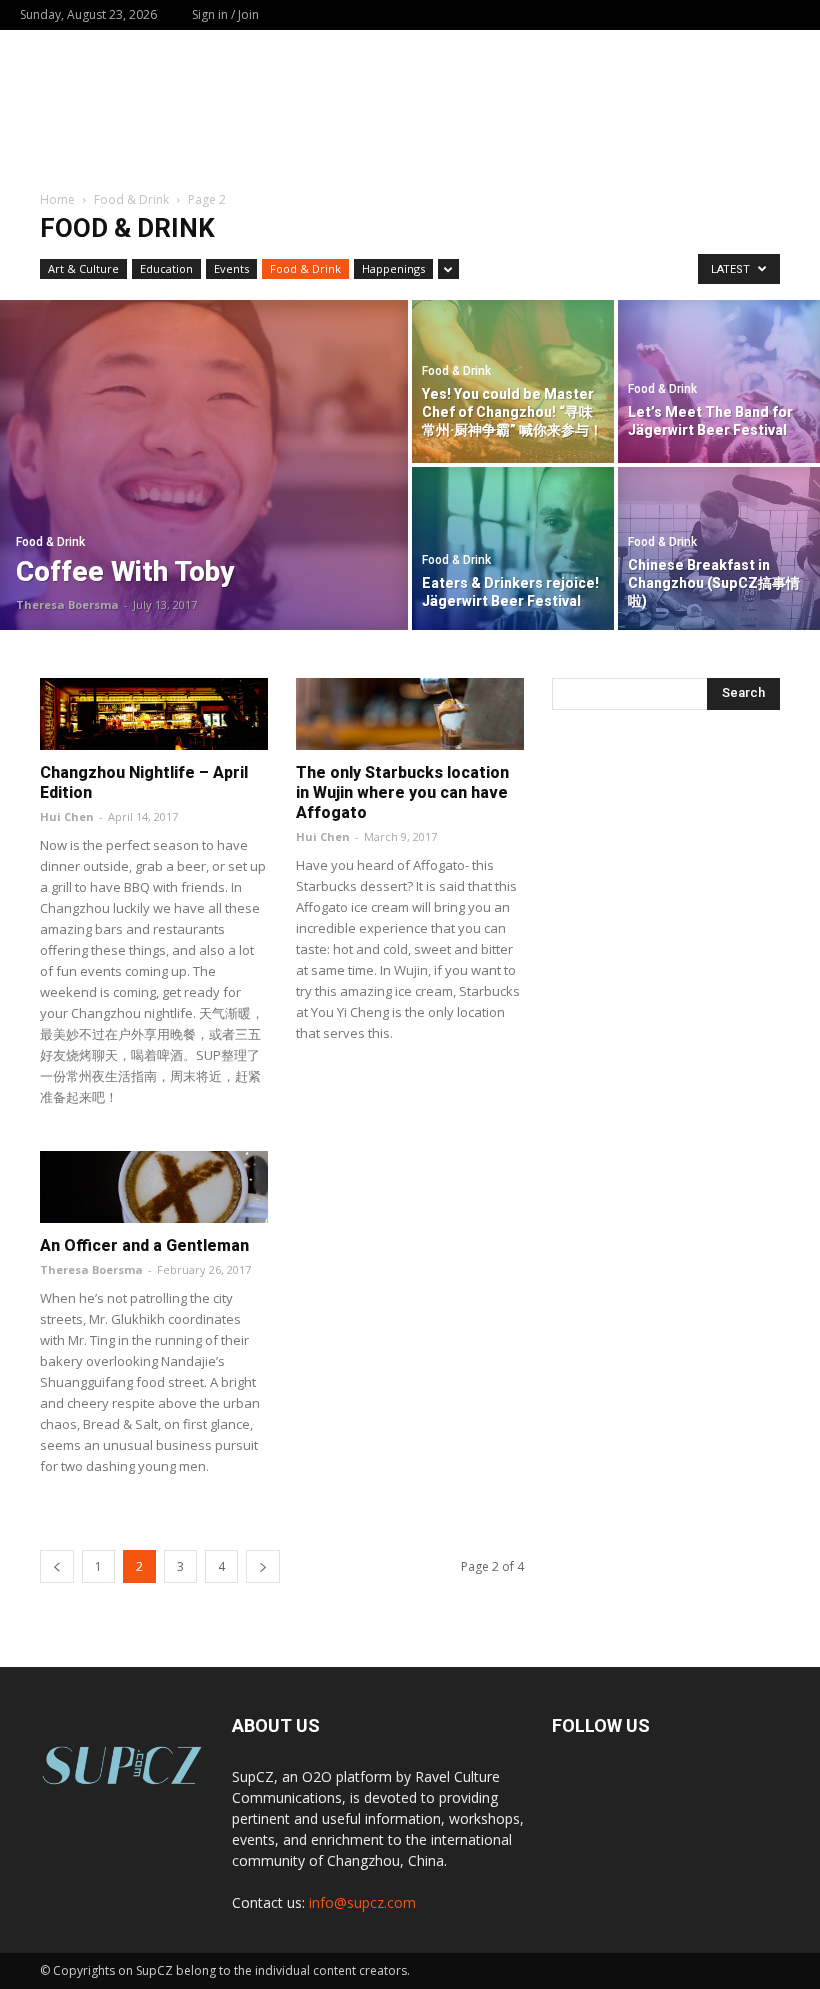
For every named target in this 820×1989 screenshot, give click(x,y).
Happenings (393, 268)
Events (231, 268)
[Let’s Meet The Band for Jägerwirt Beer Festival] (719, 380)
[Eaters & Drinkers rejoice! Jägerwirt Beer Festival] (513, 549)
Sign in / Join (225, 14)
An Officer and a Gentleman (144, 1245)
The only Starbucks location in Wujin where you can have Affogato (402, 792)
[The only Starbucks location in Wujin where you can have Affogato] (410, 714)
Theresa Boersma (67, 604)
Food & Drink (131, 199)
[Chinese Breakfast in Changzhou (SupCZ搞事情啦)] (719, 549)
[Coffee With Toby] (204, 465)
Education (166, 268)
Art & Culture (83, 268)
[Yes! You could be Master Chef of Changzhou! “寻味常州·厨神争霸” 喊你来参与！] (513, 380)
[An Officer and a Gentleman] (154, 1187)
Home (57, 199)
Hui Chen (67, 816)
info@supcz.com (362, 1902)
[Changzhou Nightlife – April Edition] (154, 714)
